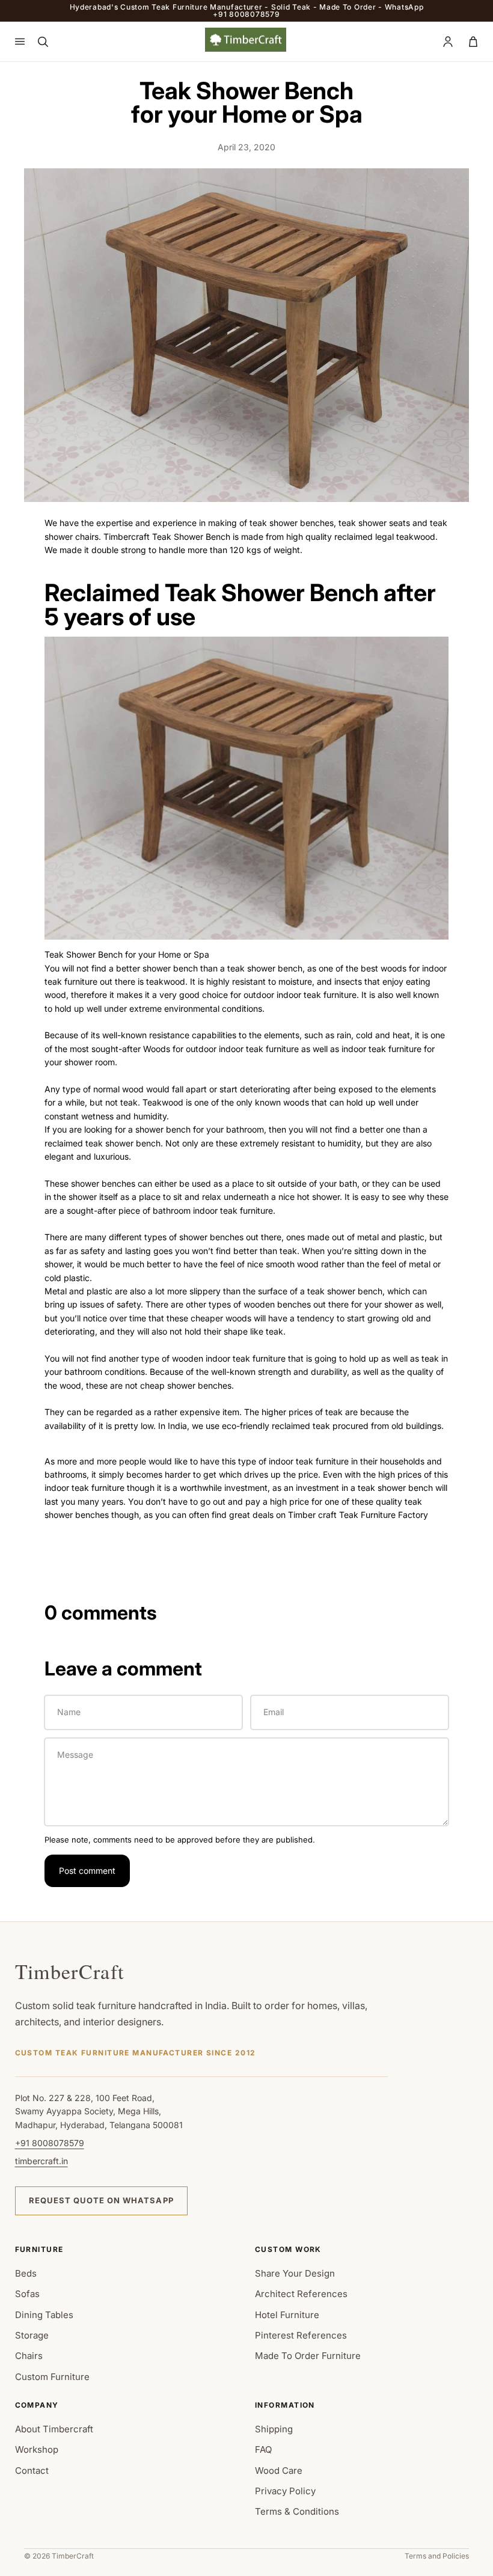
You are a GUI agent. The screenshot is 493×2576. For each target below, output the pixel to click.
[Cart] (473, 41)
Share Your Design (295, 2273)
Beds (26, 2273)
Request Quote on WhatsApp (101, 2200)
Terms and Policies (437, 2556)
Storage (32, 2335)
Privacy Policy (285, 2491)
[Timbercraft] (245, 40)
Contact (32, 2470)
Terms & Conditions (297, 2511)
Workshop (37, 2449)
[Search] (43, 41)
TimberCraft (70, 1971)
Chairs (29, 2356)
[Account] (448, 41)
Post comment (87, 1871)
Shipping (274, 2429)
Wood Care (279, 2470)
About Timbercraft (54, 2429)
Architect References (301, 2294)
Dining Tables (44, 2315)
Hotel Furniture (287, 2315)
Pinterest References (301, 2335)
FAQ (263, 2449)
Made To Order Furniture (308, 2356)
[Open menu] (20, 41)
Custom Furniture (52, 2377)
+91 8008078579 (50, 2143)
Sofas (27, 2294)
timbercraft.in (41, 2161)
